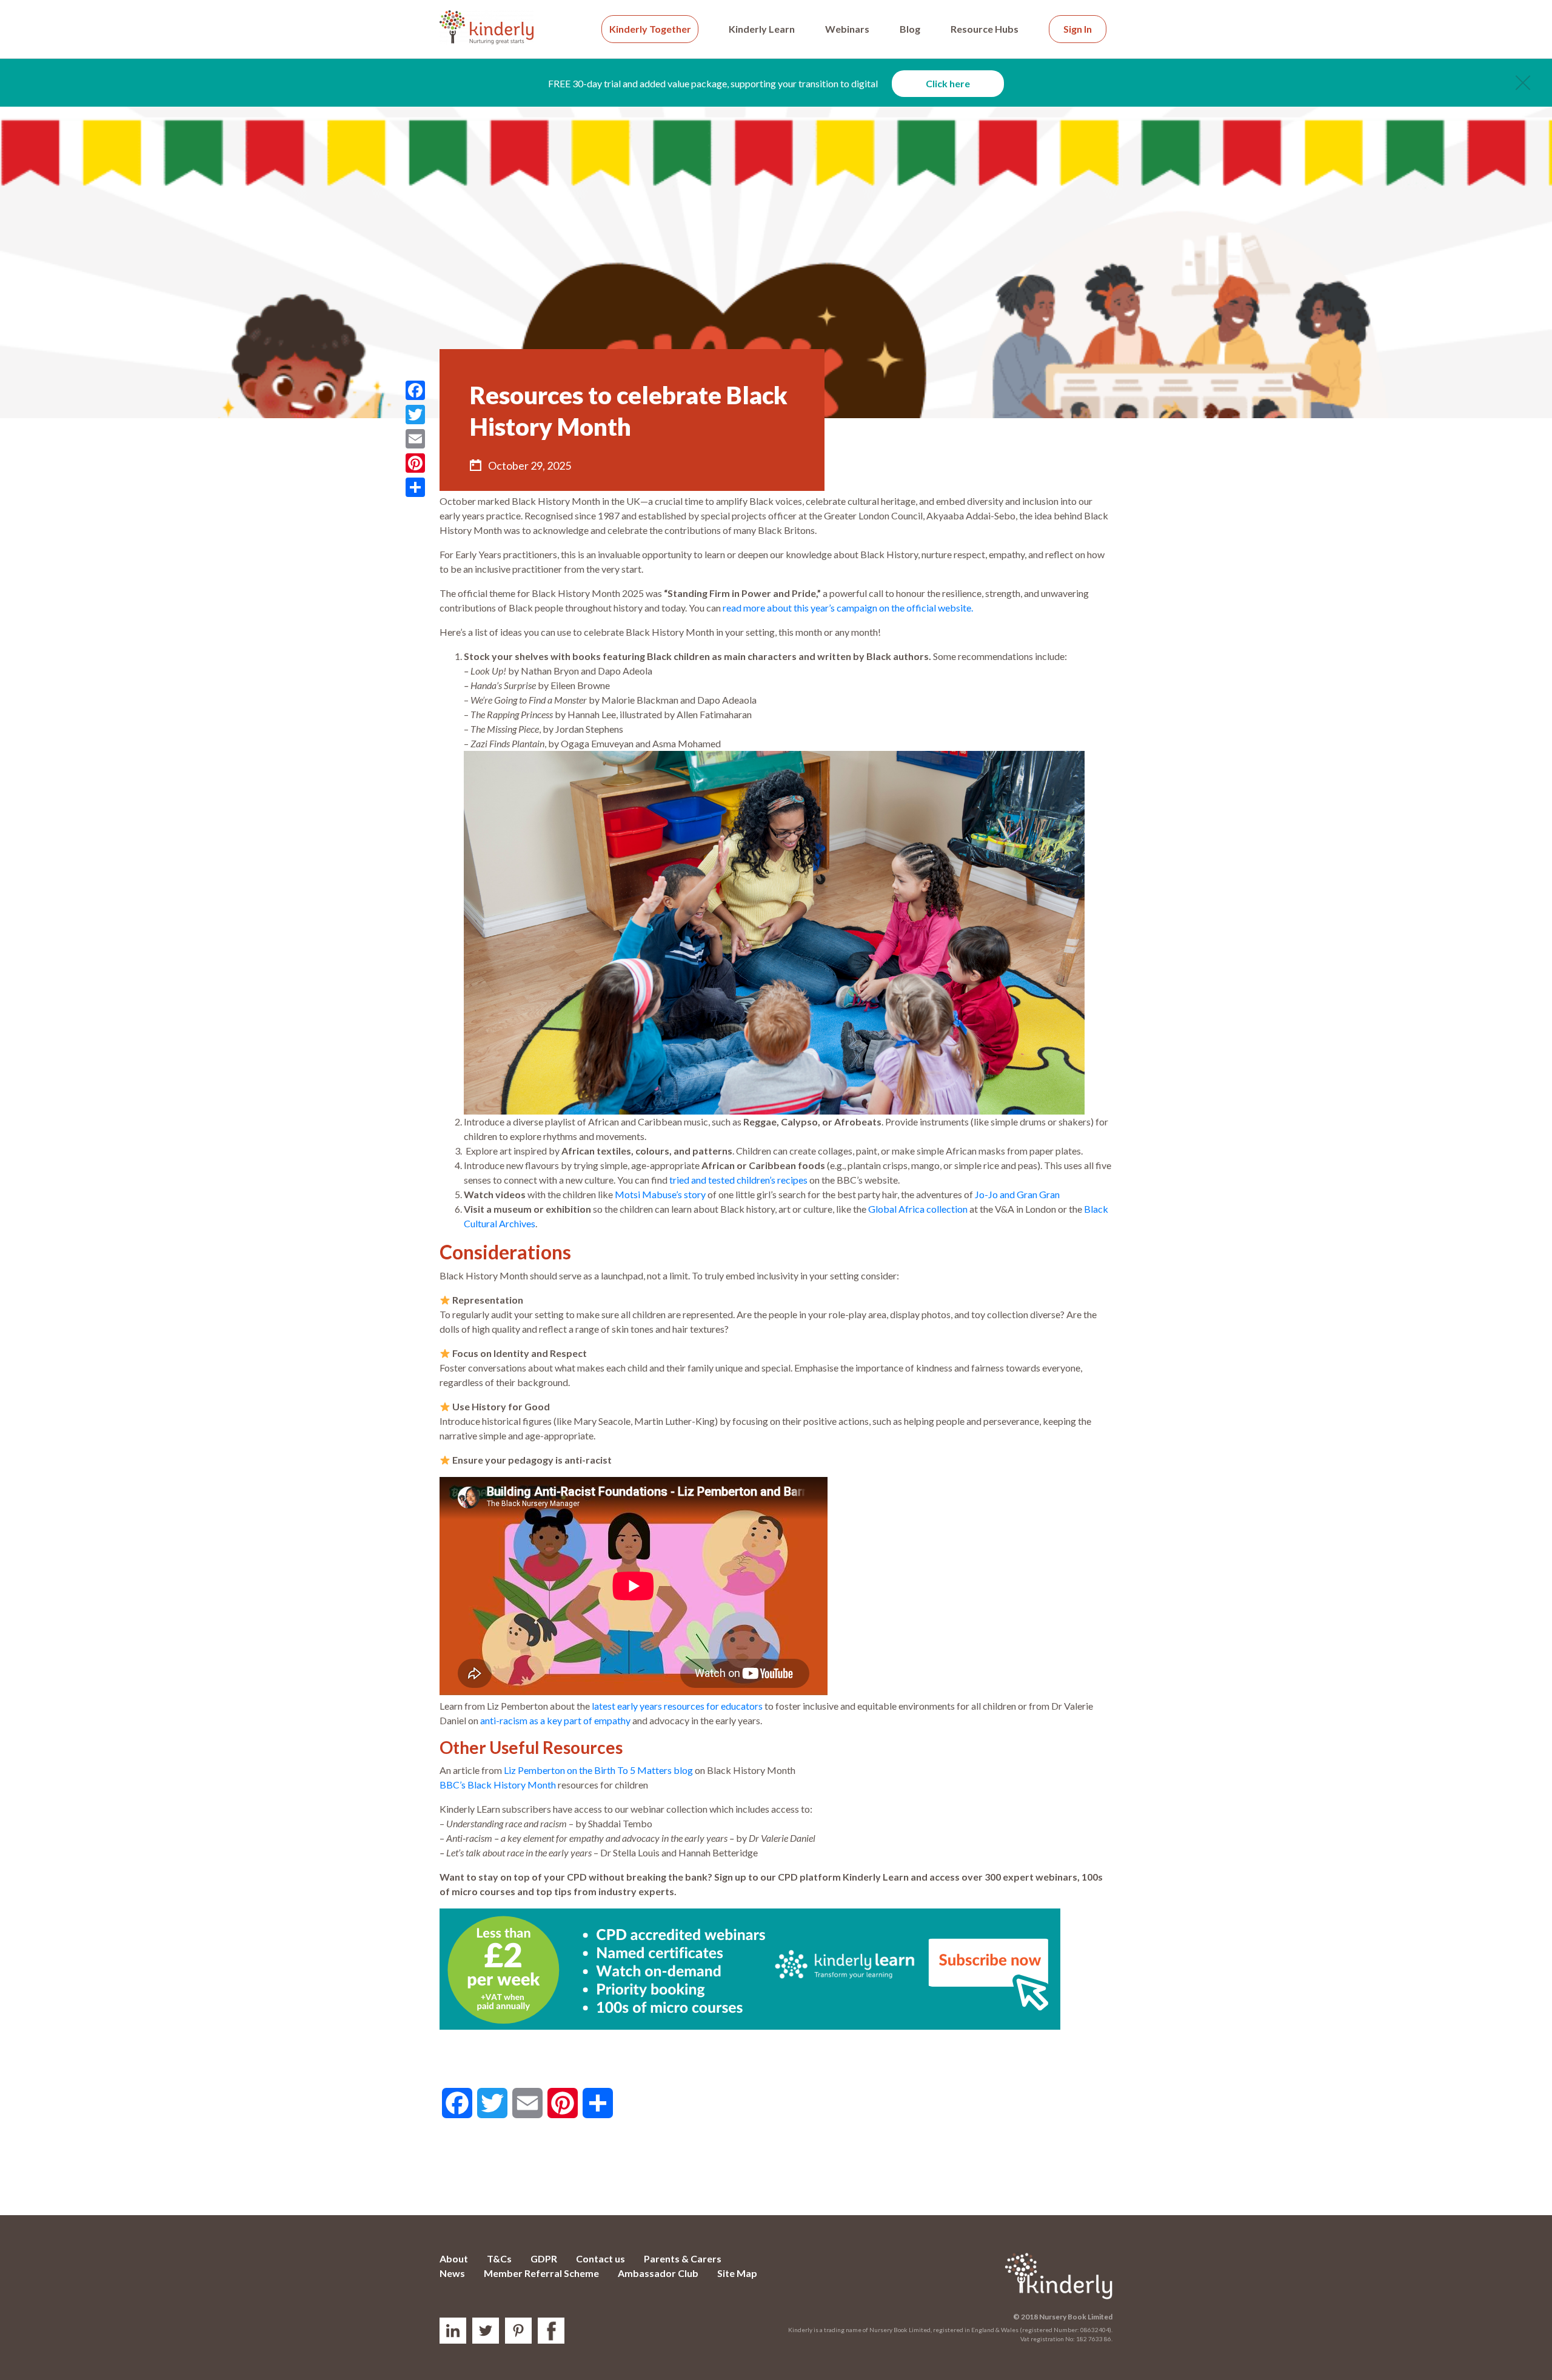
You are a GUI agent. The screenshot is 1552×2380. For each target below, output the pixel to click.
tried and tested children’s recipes (738, 1180)
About (454, 2258)
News (452, 2273)
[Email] (415, 439)
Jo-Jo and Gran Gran (1017, 1194)
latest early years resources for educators (677, 1706)
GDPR (544, 2258)
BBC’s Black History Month (498, 1785)
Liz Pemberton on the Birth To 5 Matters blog (598, 1770)
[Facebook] (415, 390)
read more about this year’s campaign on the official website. (848, 608)
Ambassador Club (658, 2273)
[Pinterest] (415, 463)
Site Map (737, 2273)
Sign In (1078, 29)
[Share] (415, 487)
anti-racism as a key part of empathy (555, 1720)
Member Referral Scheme (541, 2273)
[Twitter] (415, 415)
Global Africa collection (918, 1209)
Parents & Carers (683, 2258)
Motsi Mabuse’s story (660, 1194)
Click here (948, 83)
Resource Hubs (985, 29)
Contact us (600, 2258)
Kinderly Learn (762, 29)
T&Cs (499, 2258)
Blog (910, 29)
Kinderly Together (650, 29)
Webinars (847, 29)
